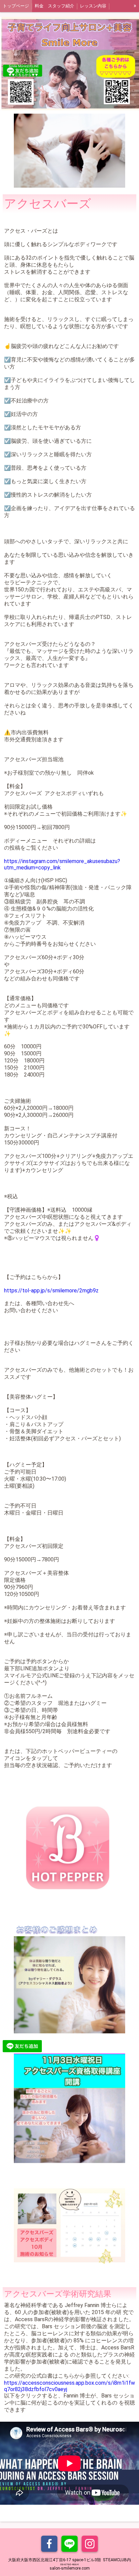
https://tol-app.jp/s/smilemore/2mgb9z (51, 1291)
